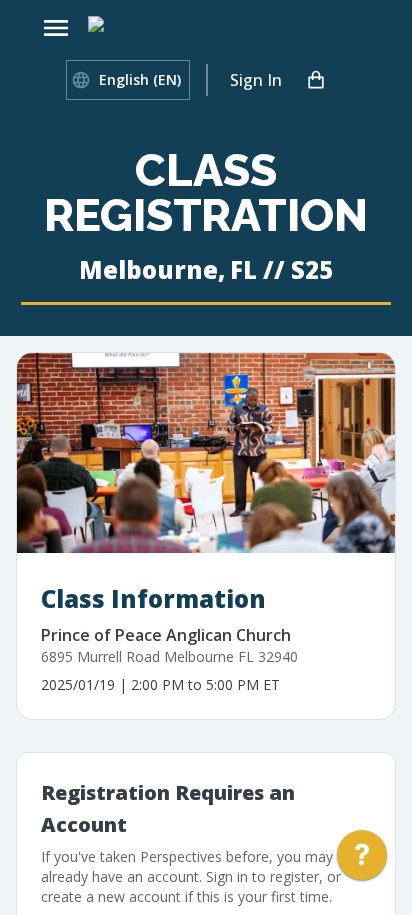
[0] (316, 80)
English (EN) (140, 79)
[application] (362, 860)
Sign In (256, 80)
